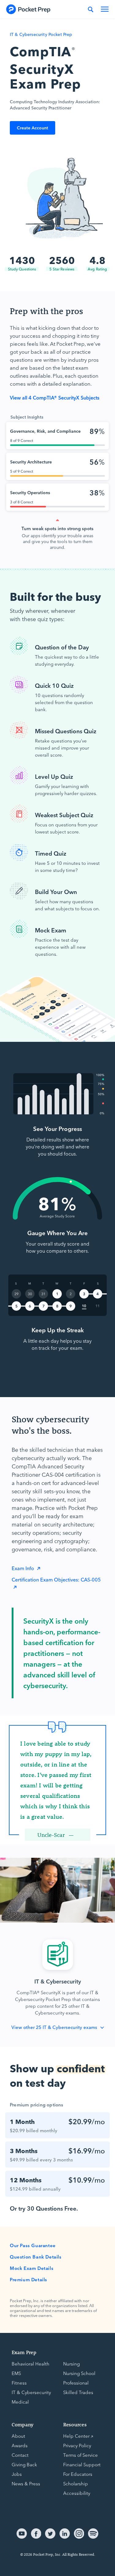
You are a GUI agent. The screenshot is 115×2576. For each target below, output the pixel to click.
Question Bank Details (36, 2257)
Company (23, 2424)
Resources (75, 2424)
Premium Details (29, 2279)
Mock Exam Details (32, 2268)
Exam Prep (24, 2352)
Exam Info (23, 1568)
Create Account (33, 128)
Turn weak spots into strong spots (57, 528)
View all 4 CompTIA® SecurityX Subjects (55, 397)
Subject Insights (27, 417)
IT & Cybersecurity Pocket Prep (41, 34)
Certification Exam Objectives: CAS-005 (56, 1579)
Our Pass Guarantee (33, 2245)
